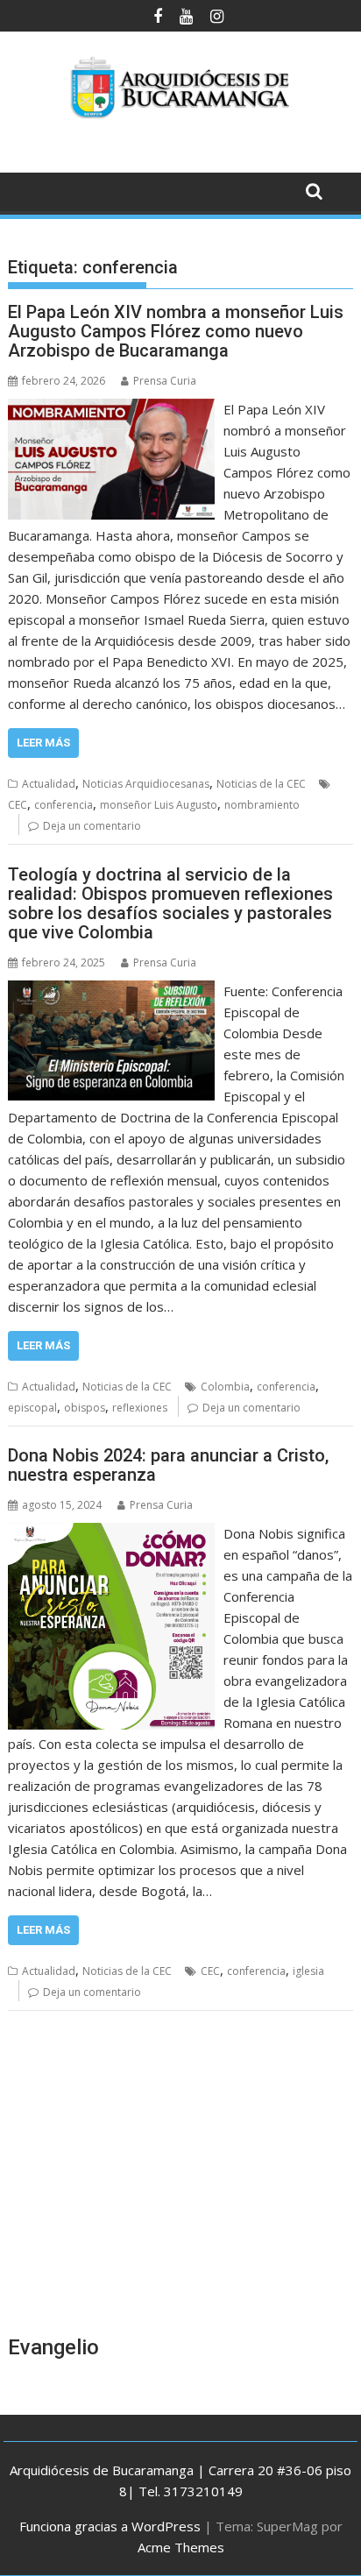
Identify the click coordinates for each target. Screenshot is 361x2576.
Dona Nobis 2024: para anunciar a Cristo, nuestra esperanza (168, 1465)
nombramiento (262, 805)
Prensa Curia (165, 381)
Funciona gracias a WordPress (110, 2526)
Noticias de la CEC (261, 784)
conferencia (64, 805)
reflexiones (140, 1408)
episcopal (32, 1408)
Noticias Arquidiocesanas (146, 784)
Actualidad (49, 784)
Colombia (225, 1387)
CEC (18, 805)
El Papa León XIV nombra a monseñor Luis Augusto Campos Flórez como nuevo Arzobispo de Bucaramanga (176, 331)
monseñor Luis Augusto (159, 805)
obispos (85, 1408)
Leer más (43, 743)
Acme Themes (181, 2547)
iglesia (308, 1971)
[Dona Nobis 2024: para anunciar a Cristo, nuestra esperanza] (111, 1533)
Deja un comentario (92, 826)
